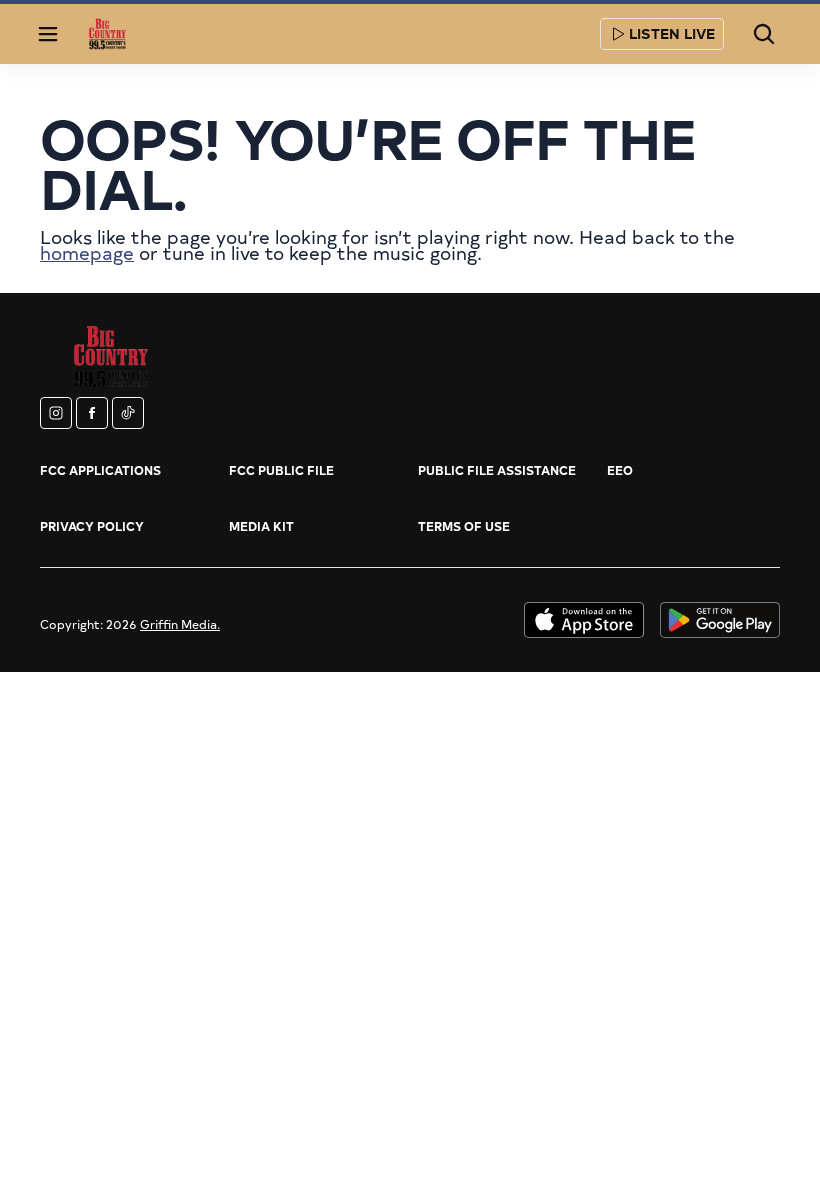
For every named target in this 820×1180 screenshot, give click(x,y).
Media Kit (261, 526)
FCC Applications (100, 470)
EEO (620, 470)
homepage (87, 252)
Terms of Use (464, 526)
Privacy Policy (92, 526)
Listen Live (672, 33)
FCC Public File (281, 470)
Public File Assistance (497, 470)
